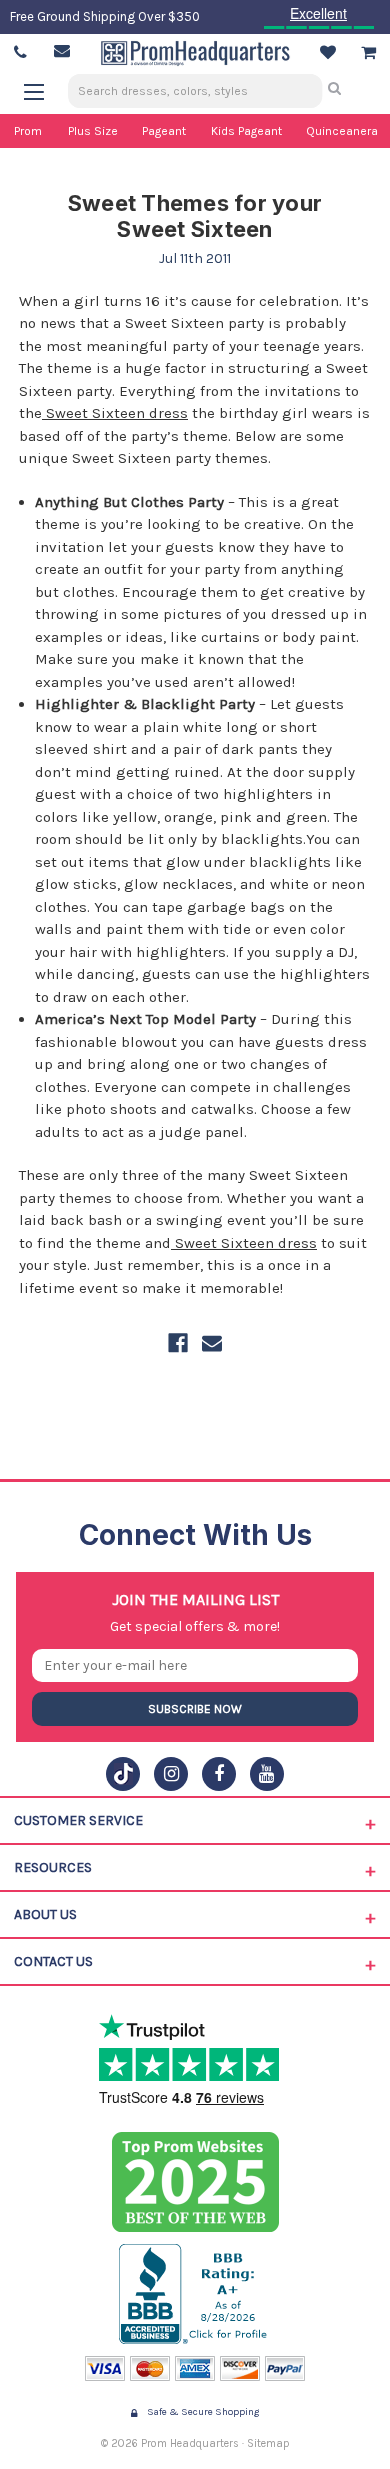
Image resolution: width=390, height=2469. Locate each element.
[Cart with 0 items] (368, 53)
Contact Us (53, 1961)
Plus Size (93, 131)
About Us (45, 1914)
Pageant (164, 131)
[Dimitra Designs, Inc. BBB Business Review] (195, 2294)
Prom (28, 131)
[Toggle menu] (43, 91)
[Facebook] (178, 1343)
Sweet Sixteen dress (115, 413)
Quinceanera (342, 131)
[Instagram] (171, 1774)
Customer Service (78, 1820)
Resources (53, 1867)
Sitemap (268, 2443)
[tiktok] (123, 1774)
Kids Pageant (246, 131)
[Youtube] (267, 1774)
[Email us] (62, 51)
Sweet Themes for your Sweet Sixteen (195, 216)
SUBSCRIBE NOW (195, 1709)
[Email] (212, 1343)
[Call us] (20, 53)
